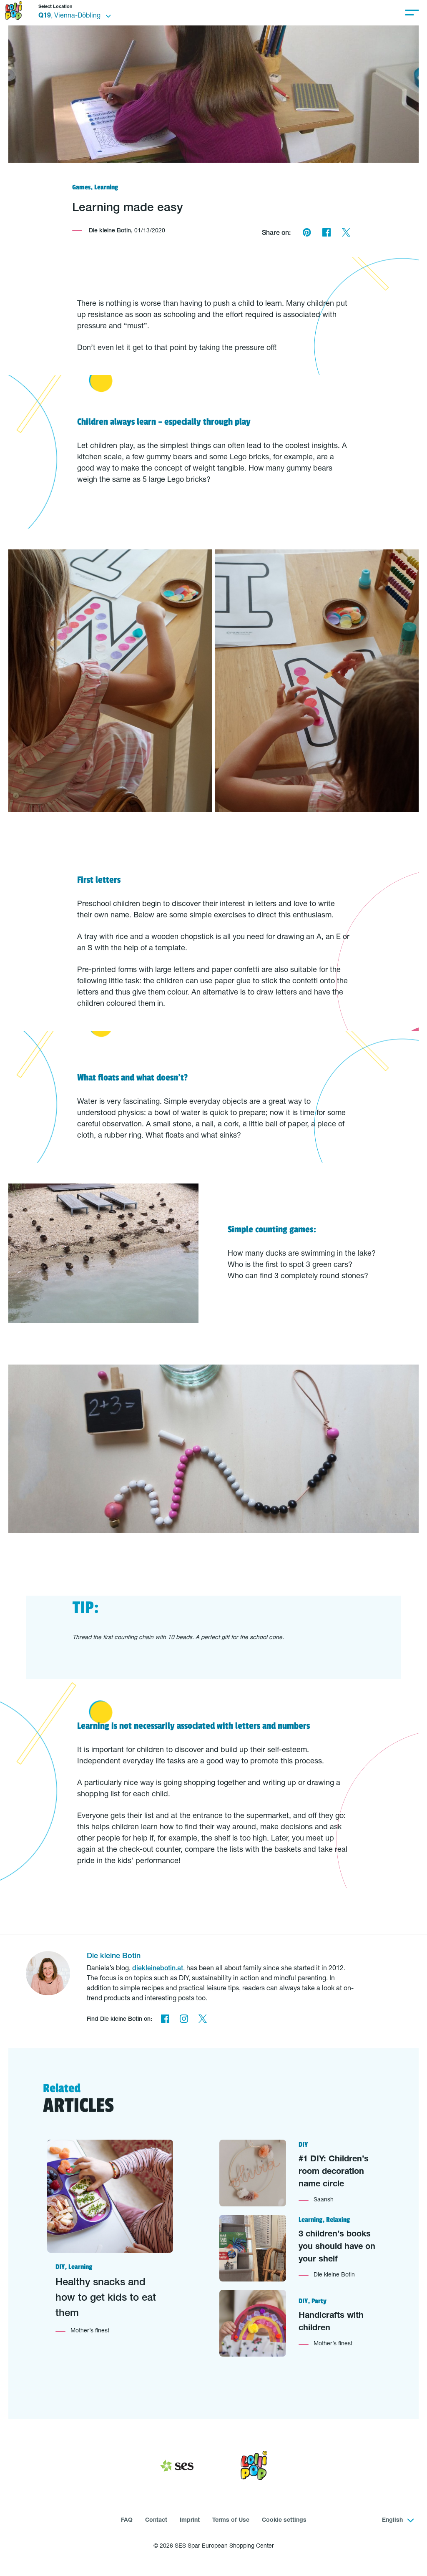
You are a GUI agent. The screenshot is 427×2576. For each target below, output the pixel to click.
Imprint (190, 2521)
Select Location (55, 7)
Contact (156, 2521)
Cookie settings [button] (284, 2521)
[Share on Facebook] (326, 234)
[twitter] (202, 2020)
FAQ (127, 2521)
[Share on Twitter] (346, 234)
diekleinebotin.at (158, 1969)
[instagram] (184, 2020)
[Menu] (412, 13)
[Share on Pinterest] (307, 234)
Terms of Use (231, 2521)
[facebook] (165, 2020)
